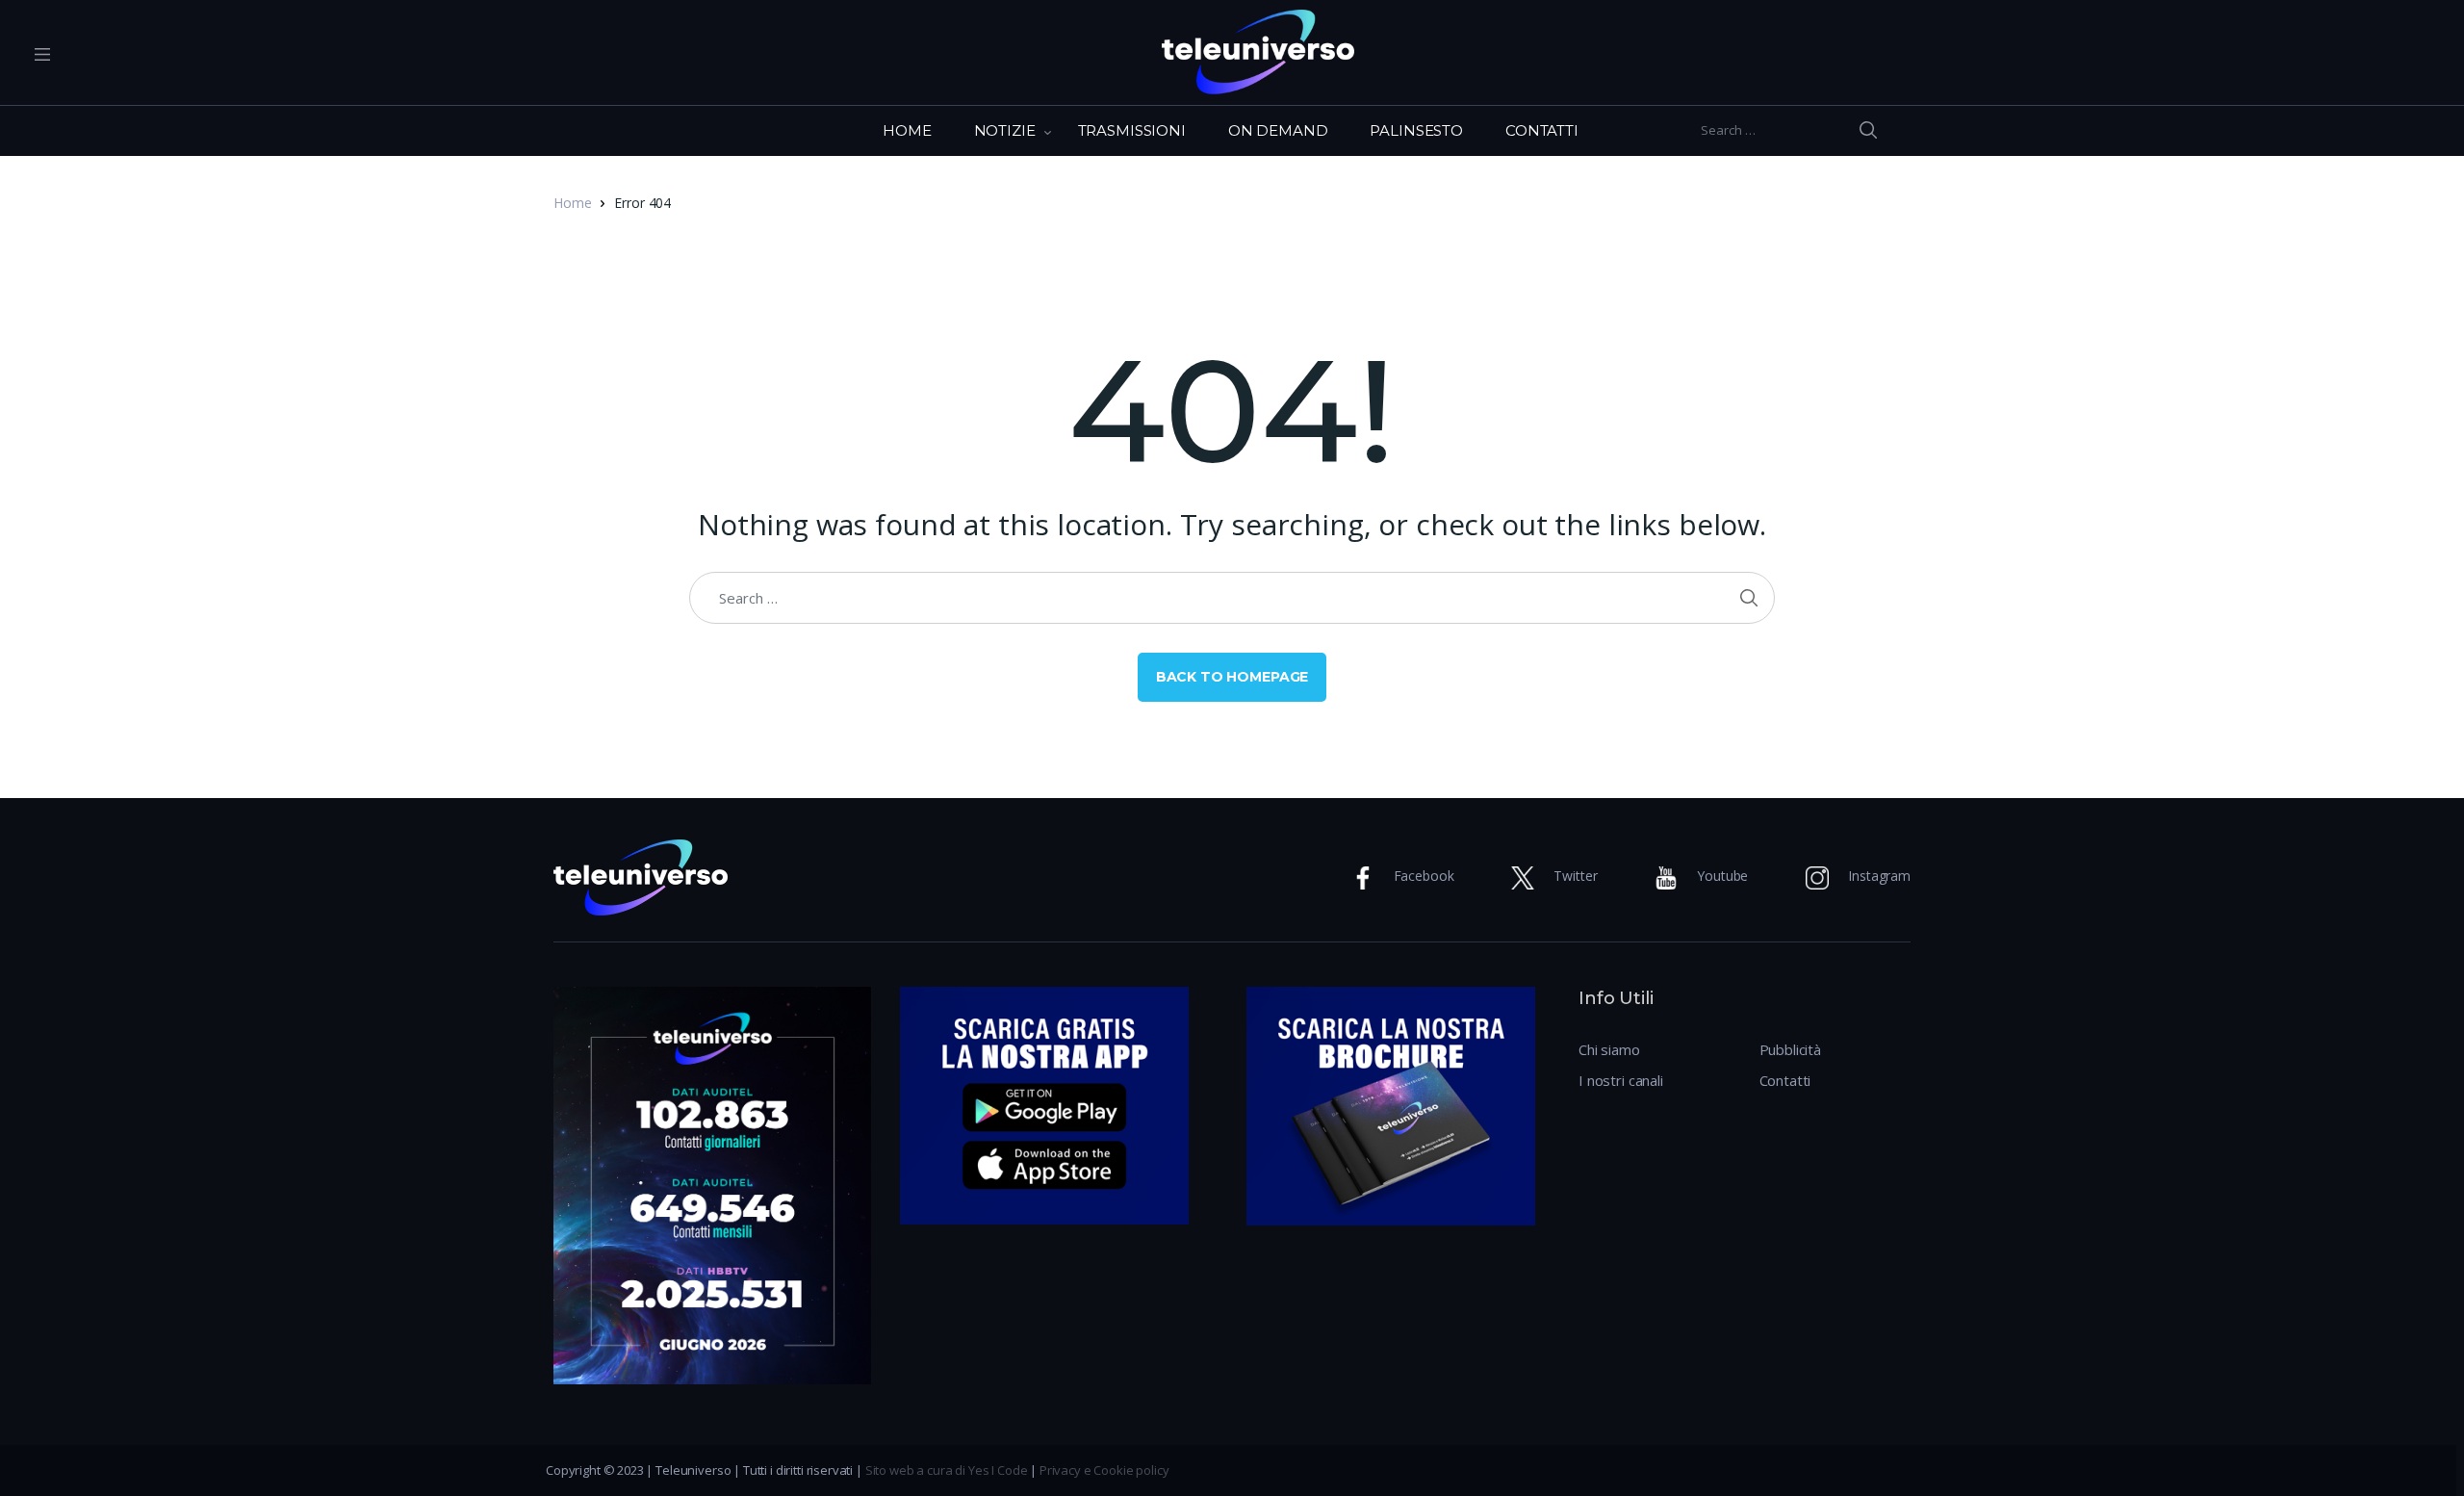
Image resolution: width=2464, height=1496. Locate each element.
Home (572, 203)
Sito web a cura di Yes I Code (947, 1470)
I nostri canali (1621, 1080)
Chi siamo (1609, 1049)
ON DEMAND (1278, 130)
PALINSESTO (1416, 130)
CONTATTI (1542, 130)
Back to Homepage (1232, 677)
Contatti (1785, 1080)
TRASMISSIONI (1132, 130)
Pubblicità (1791, 1049)
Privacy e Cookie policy (1104, 1470)
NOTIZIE (1005, 130)
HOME (907, 130)
